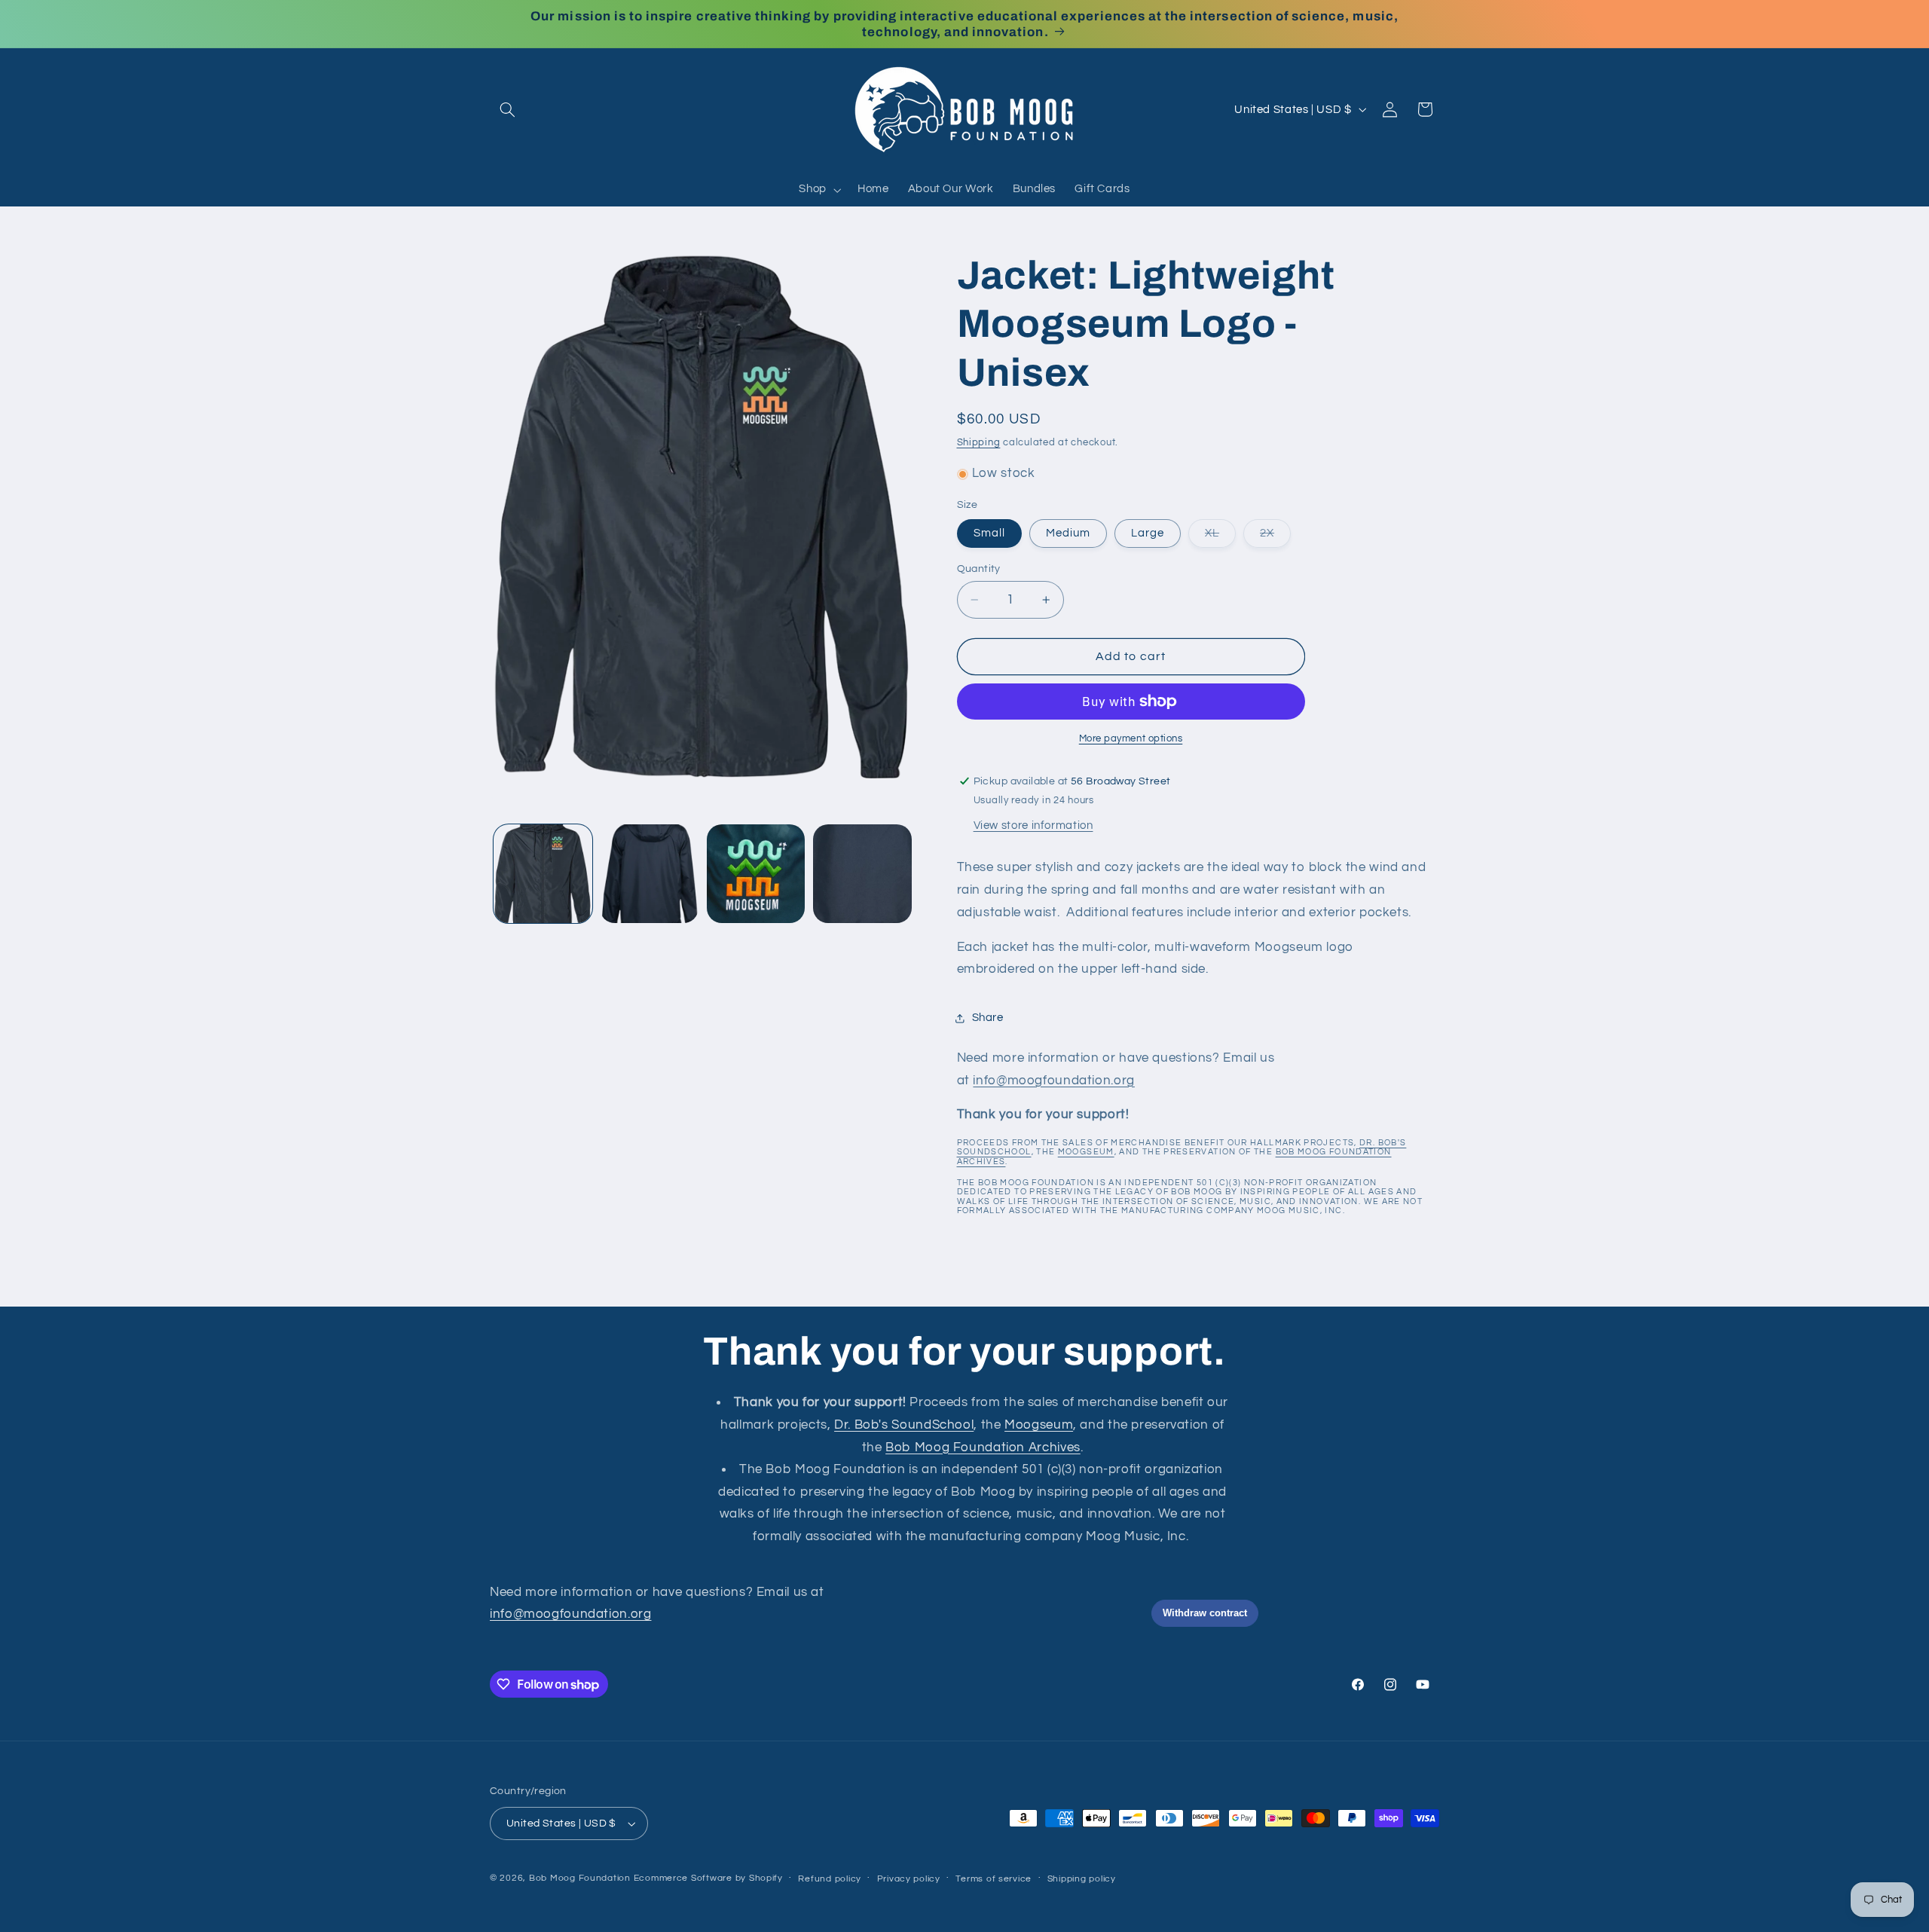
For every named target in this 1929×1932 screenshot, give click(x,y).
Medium (1068, 533)
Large (1148, 533)
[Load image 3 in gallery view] (756, 874)
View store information (1033, 825)
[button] (507, 109)
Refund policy (830, 1879)
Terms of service (994, 1879)
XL (1220, 537)
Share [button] (988, 1018)
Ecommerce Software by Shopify (708, 1878)
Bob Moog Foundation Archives (983, 1447)
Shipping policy (1082, 1879)
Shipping (979, 443)
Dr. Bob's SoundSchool (904, 1425)
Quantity (979, 569)
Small (989, 533)
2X (1275, 537)
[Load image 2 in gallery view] (649, 874)
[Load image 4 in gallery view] (862, 874)
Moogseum (1086, 1152)
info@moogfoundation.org (1054, 1081)
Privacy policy (909, 1879)
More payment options (1131, 739)
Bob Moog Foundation (580, 1878)
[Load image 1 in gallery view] (543, 874)
